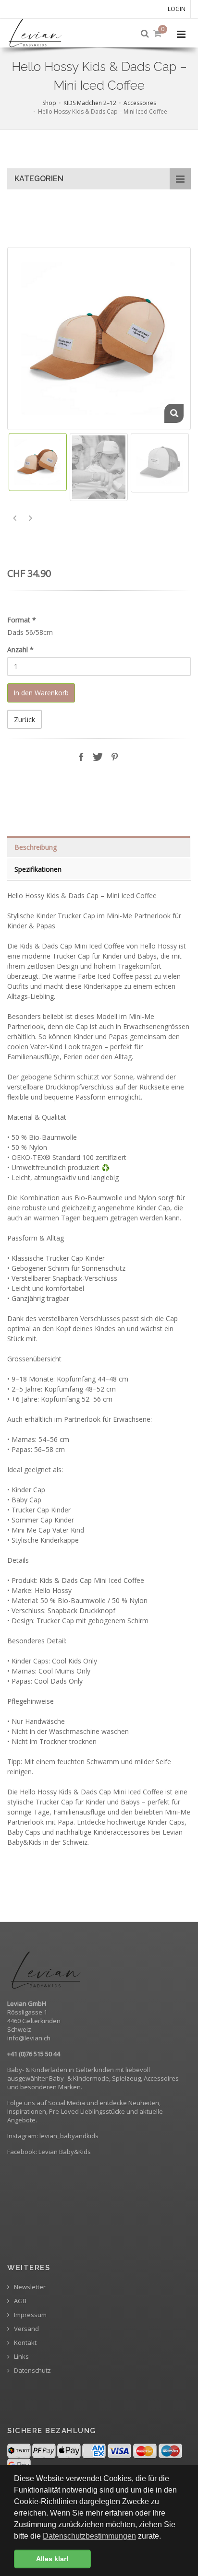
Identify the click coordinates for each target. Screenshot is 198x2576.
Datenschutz (32, 2371)
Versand (26, 2329)
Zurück (25, 720)
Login (177, 9)
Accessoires (140, 103)
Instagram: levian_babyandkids (54, 2136)
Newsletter (29, 2287)
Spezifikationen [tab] (38, 869)
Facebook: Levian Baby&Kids (49, 2152)
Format (22, 620)
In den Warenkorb (41, 693)
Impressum (30, 2315)
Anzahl (20, 650)
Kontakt (25, 2343)
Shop (49, 103)
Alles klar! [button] (52, 2559)
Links (21, 2357)
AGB (19, 2301)
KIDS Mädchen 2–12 (90, 103)
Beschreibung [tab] (36, 847)
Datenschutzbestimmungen (89, 2536)
